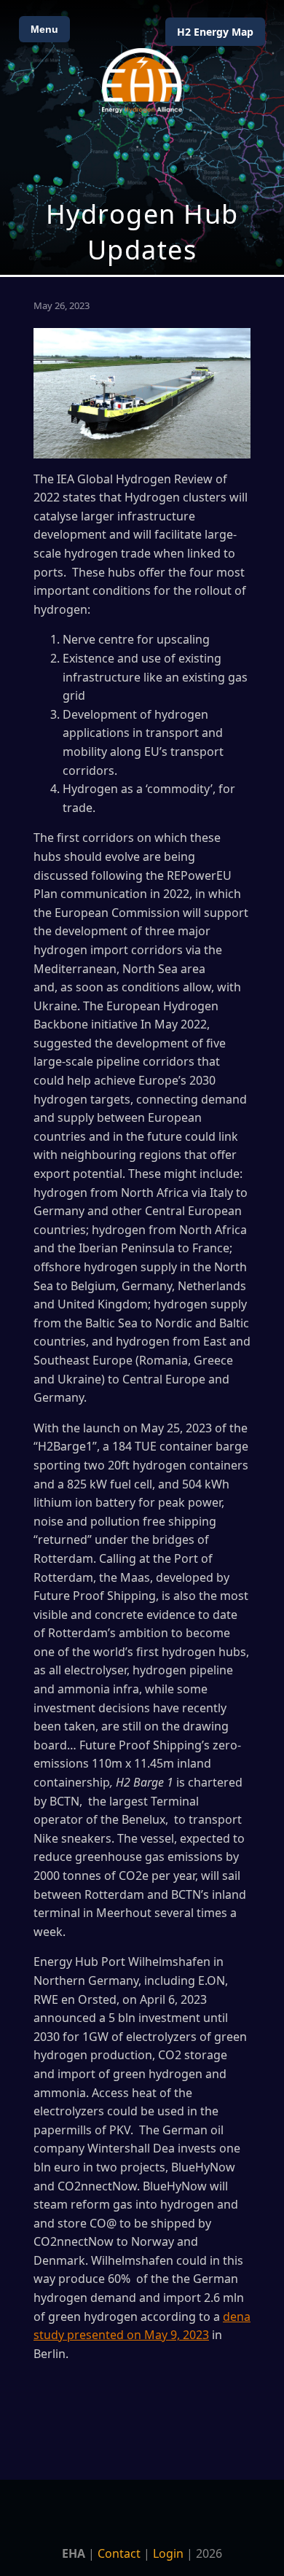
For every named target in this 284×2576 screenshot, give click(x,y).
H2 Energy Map (215, 32)
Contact (119, 2553)
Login (168, 2553)
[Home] (142, 81)
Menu (44, 29)
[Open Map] (142, 137)
